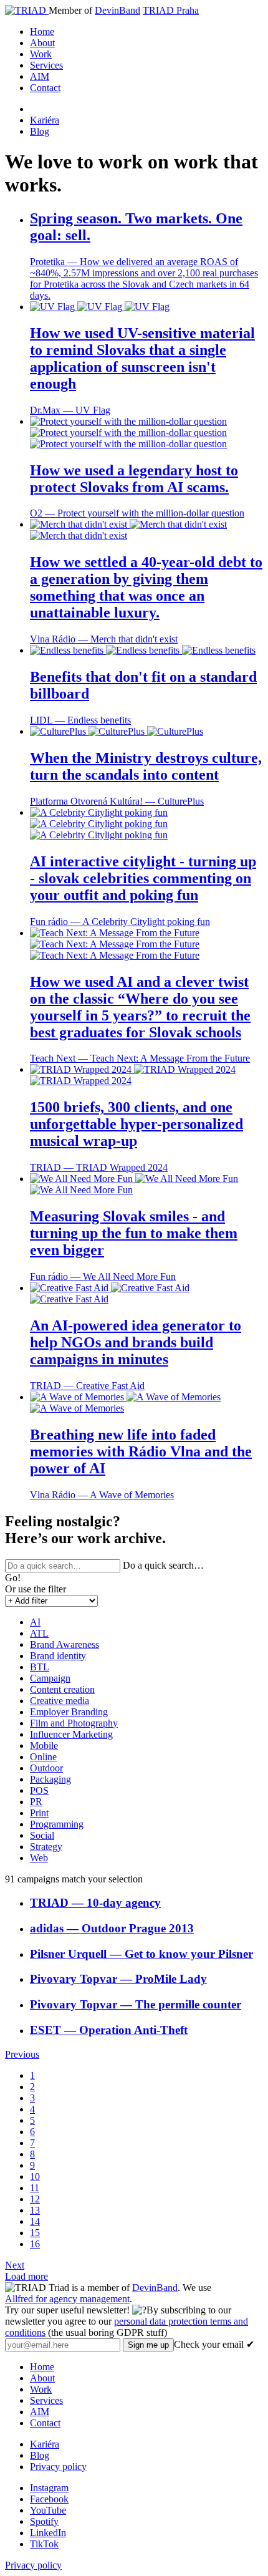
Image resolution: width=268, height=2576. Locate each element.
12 (35, 2199)
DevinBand (117, 10)
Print (39, 1813)
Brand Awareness (65, 1644)
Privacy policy (58, 2467)
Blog (40, 131)
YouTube (48, 2510)
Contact (45, 88)
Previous (22, 2054)
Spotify (44, 2521)
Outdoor (46, 1768)
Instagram (49, 2488)
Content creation (62, 1689)
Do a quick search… (163, 1565)
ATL (39, 1633)
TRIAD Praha (171, 10)
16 (35, 2244)
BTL (40, 1667)
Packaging (50, 1779)
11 (35, 2188)
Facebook (49, 2499)
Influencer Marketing (71, 1734)
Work (41, 54)
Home (42, 31)
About (42, 43)
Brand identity (58, 1656)
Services (46, 65)
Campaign (50, 1678)
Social (42, 1835)
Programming (57, 1824)
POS (39, 1790)
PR (36, 1802)
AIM (40, 76)
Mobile (44, 1746)
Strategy (46, 1847)
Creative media (60, 1701)
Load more (26, 2276)
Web (39, 1858)
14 (35, 2221)
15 (35, 2233)
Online (43, 1757)
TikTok (44, 2544)
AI (35, 1622)
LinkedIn (48, 2533)
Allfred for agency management (67, 2299)
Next (15, 2265)
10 (35, 2177)
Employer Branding (69, 1712)
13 (35, 2210)
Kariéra (45, 120)
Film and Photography (74, 1723)
